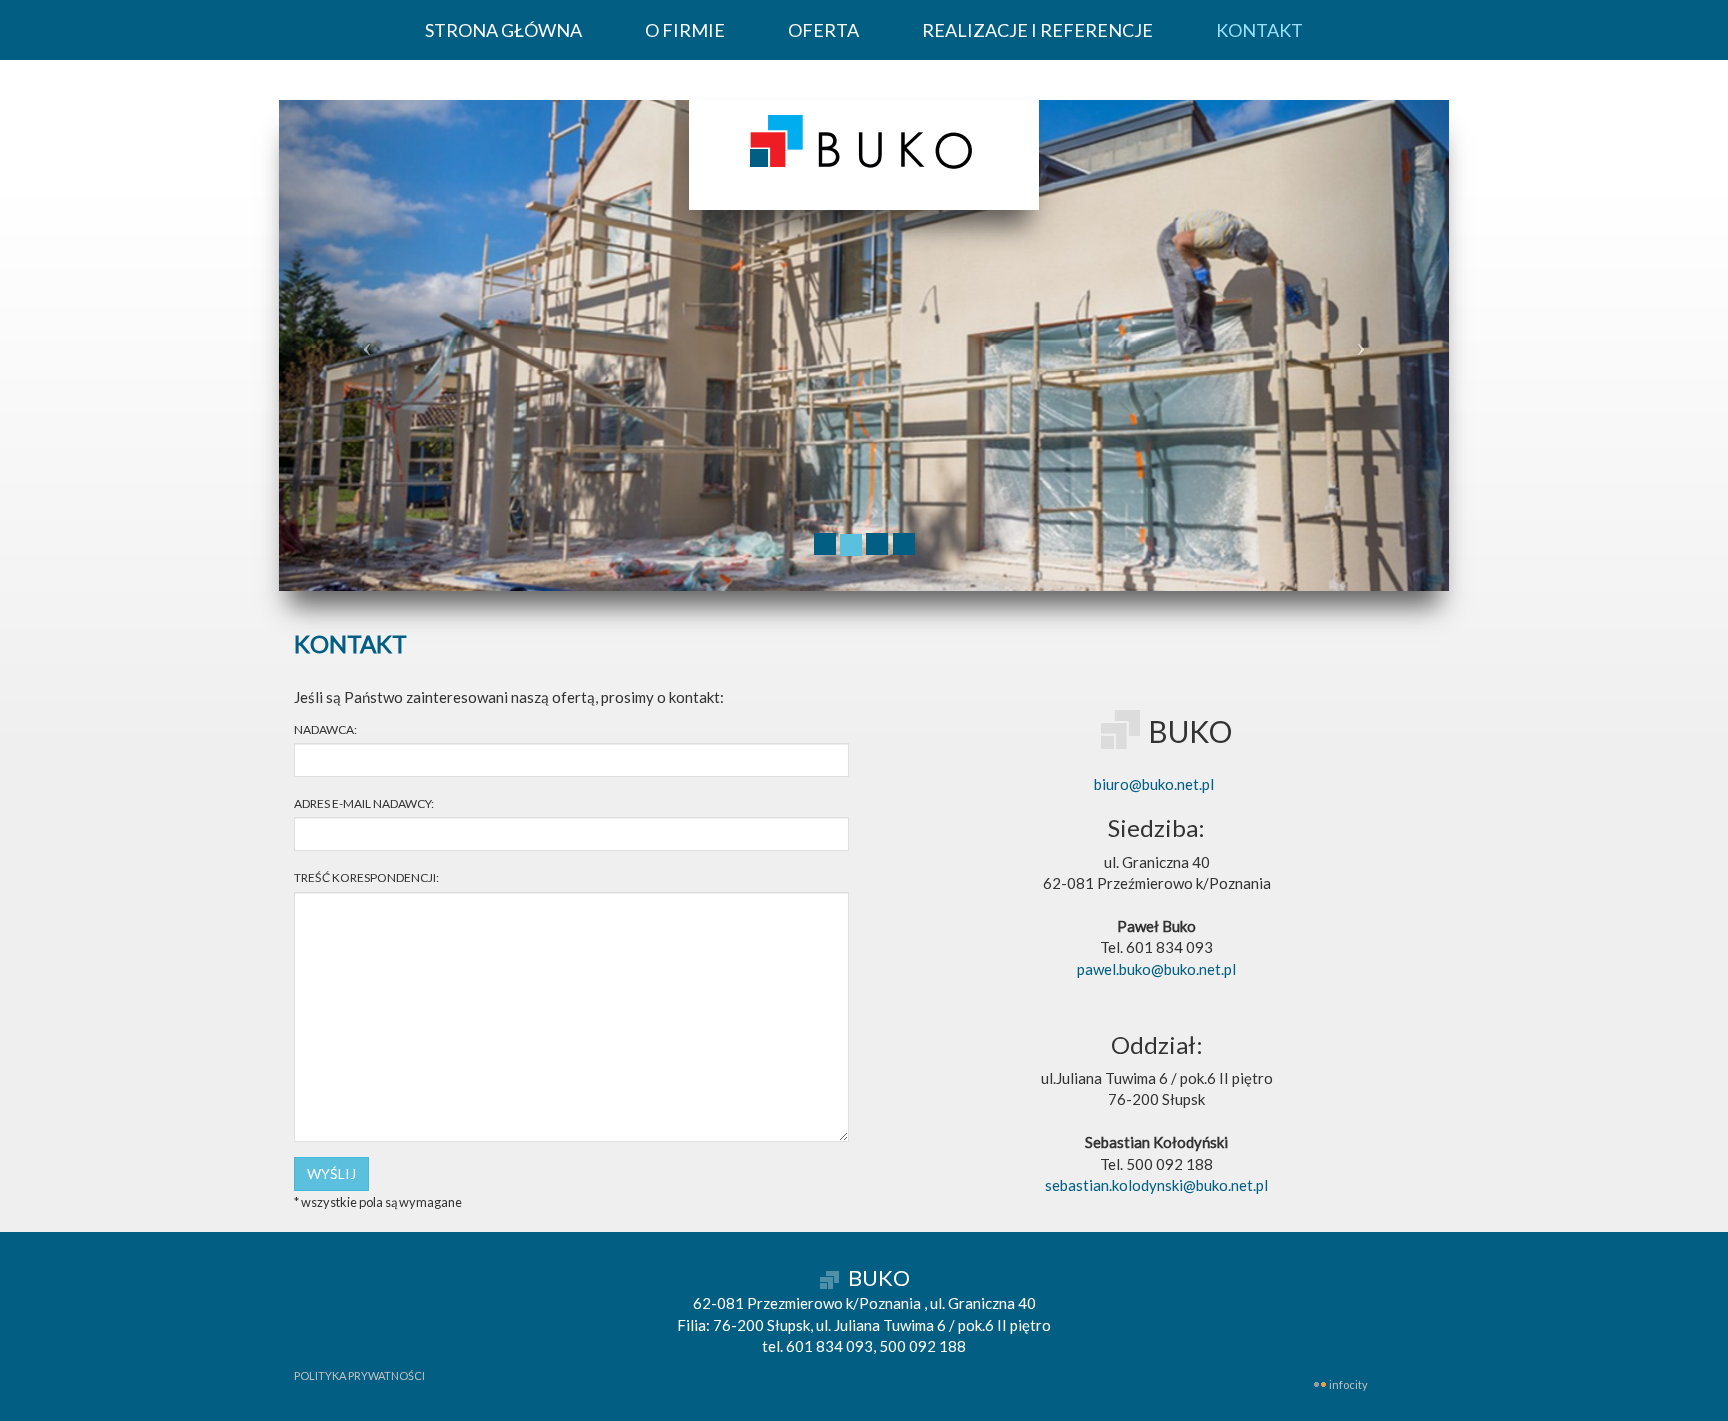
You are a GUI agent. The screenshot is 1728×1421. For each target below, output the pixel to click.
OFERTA (823, 30)
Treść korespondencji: (366, 877)
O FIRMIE (685, 30)
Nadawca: (325, 729)
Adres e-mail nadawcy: (364, 803)
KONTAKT (1259, 30)
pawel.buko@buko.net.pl (1156, 969)
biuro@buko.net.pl (1154, 784)
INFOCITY (1348, 1384)
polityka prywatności (359, 1375)
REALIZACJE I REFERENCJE (1037, 30)
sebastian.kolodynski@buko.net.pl (1156, 1185)
